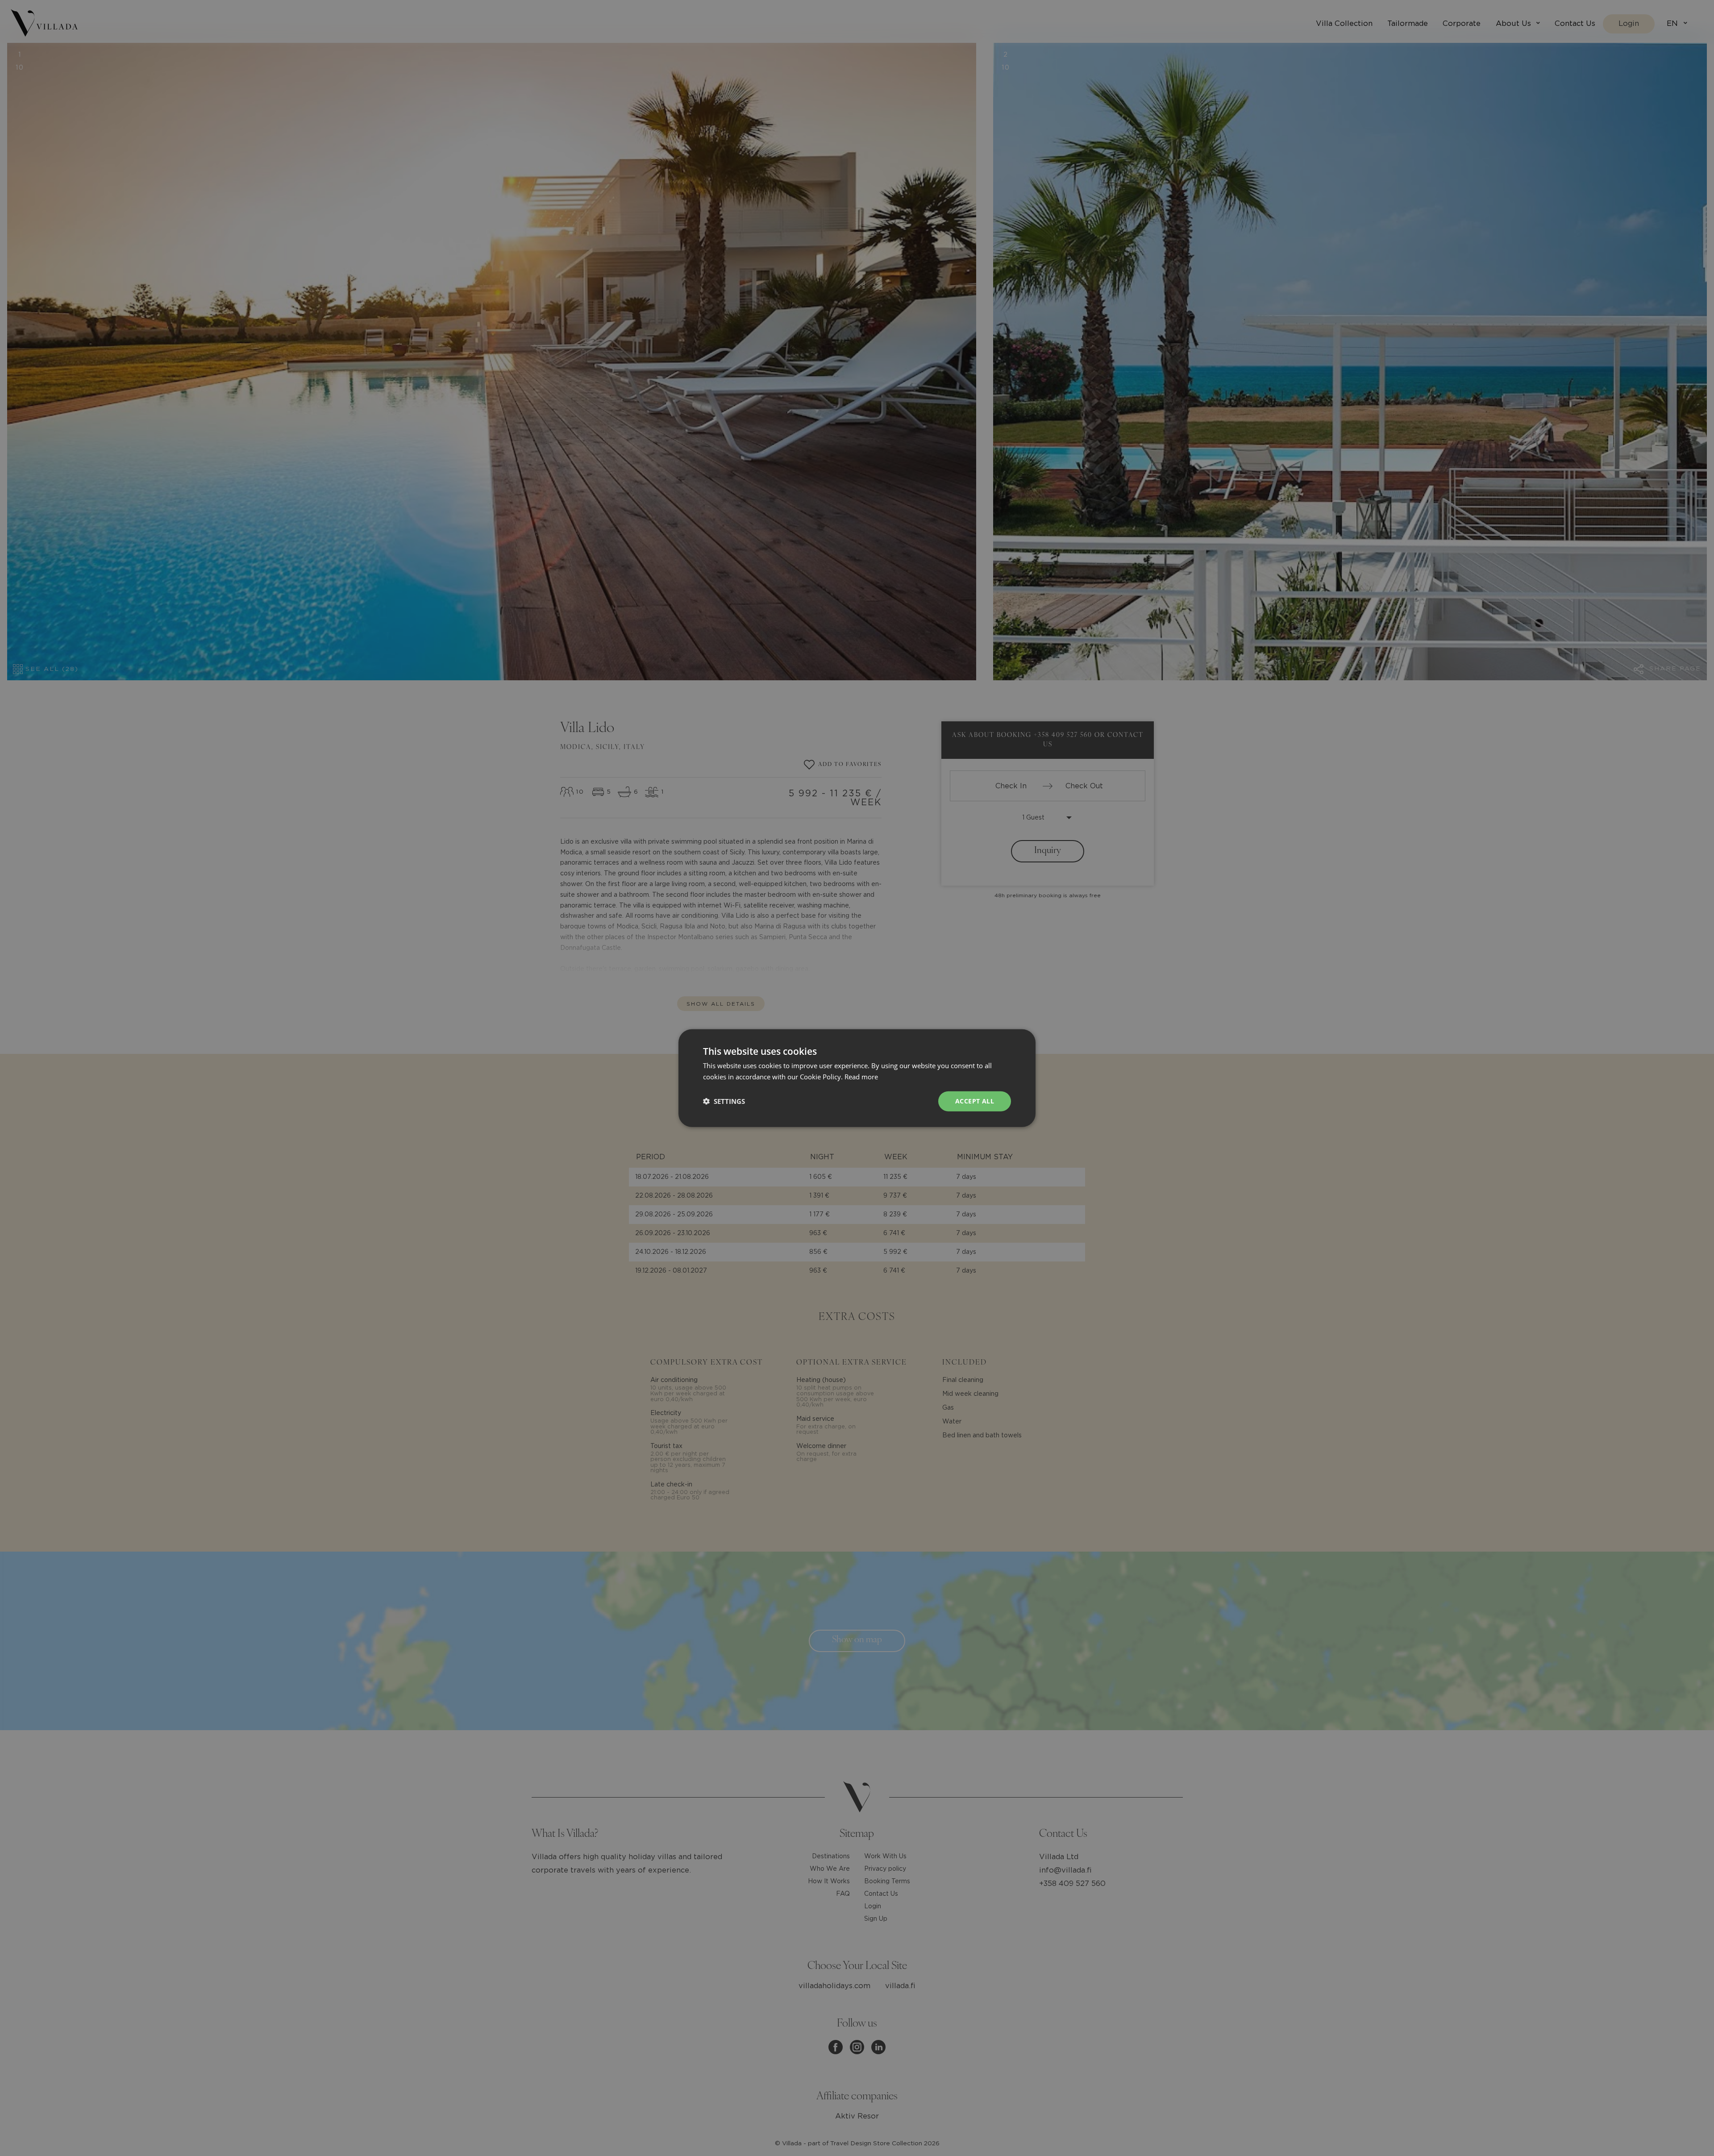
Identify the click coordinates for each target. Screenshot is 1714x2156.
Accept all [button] (975, 1101)
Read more (861, 1077)
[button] (724, 1101)
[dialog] (857, 1078)
